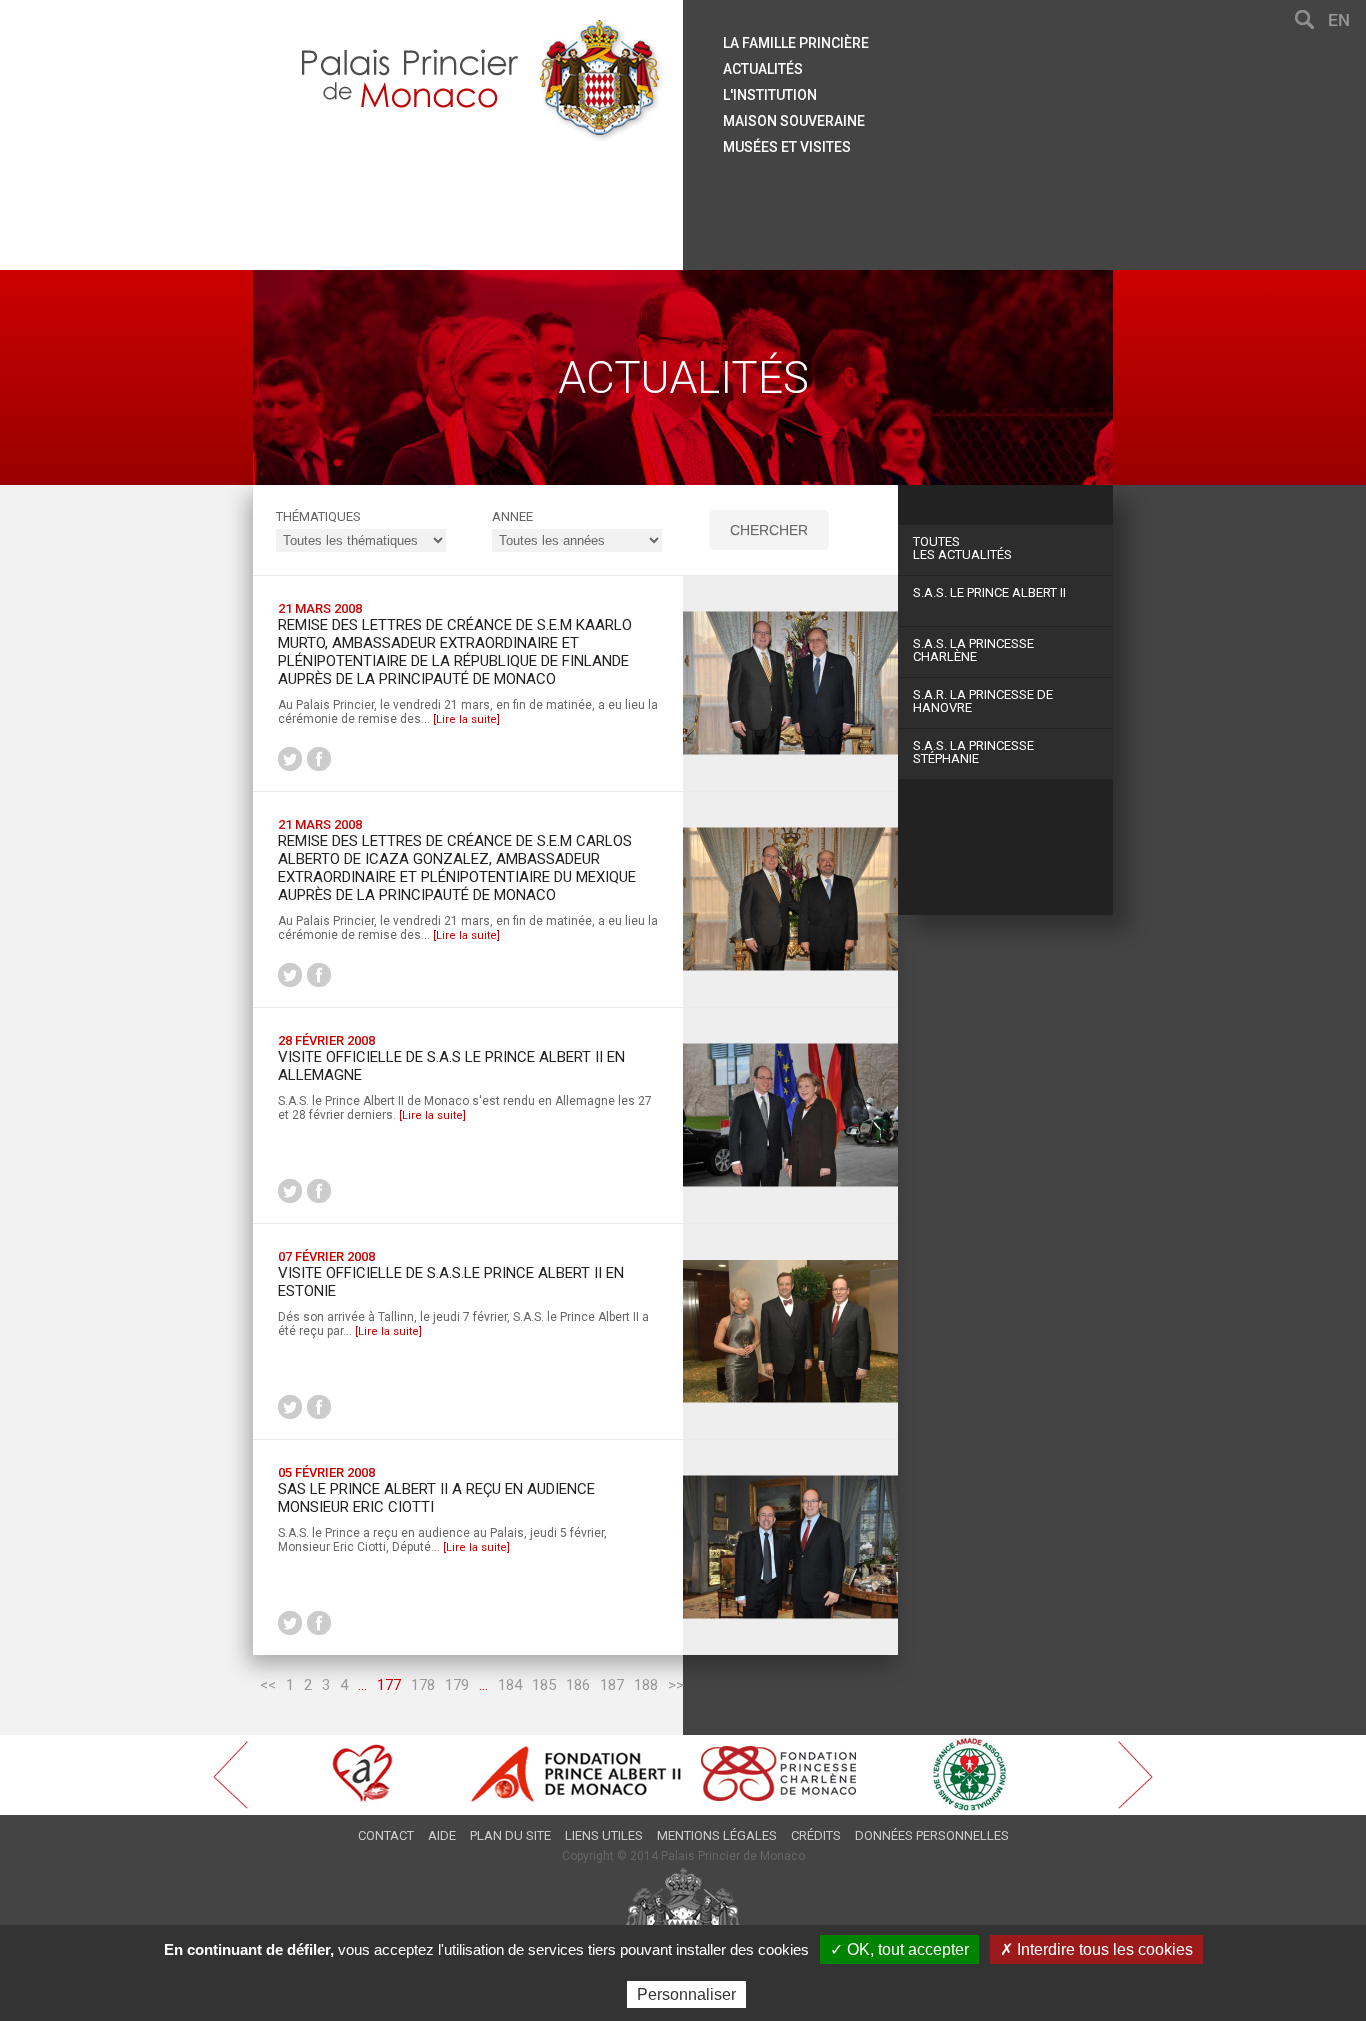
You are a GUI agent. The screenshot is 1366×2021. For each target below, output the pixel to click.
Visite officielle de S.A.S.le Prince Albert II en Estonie (451, 1282)
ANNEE (512, 516)
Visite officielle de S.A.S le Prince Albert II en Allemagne (451, 1066)
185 (544, 1685)
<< (268, 1685)
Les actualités (962, 548)
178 (423, 1685)
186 (578, 1685)
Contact (386, 1835)
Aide (442, 1835)
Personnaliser (686, 1994)
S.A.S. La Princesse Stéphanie (973, 752)
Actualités (763, 69)
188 (646, 1685)
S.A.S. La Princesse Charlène (973, 650)
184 (510, 1685)
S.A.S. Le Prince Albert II (989, 592)
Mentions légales (717, 1835)
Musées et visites (787, 147)
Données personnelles (932, 1835)
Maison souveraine (794, 121)
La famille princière (796, 43)
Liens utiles (604, 1835)
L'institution (770, 95)
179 (457, 1685)
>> (676, 1685)
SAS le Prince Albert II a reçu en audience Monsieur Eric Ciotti (436, 1498)
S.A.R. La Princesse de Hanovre (983, 701)
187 (612, 1685)
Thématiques (318, 516)
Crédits (816, 1835)
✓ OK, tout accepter (899, 1949)
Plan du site (510, 1835)
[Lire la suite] (466, 719)
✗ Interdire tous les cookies (1096, 1949)
